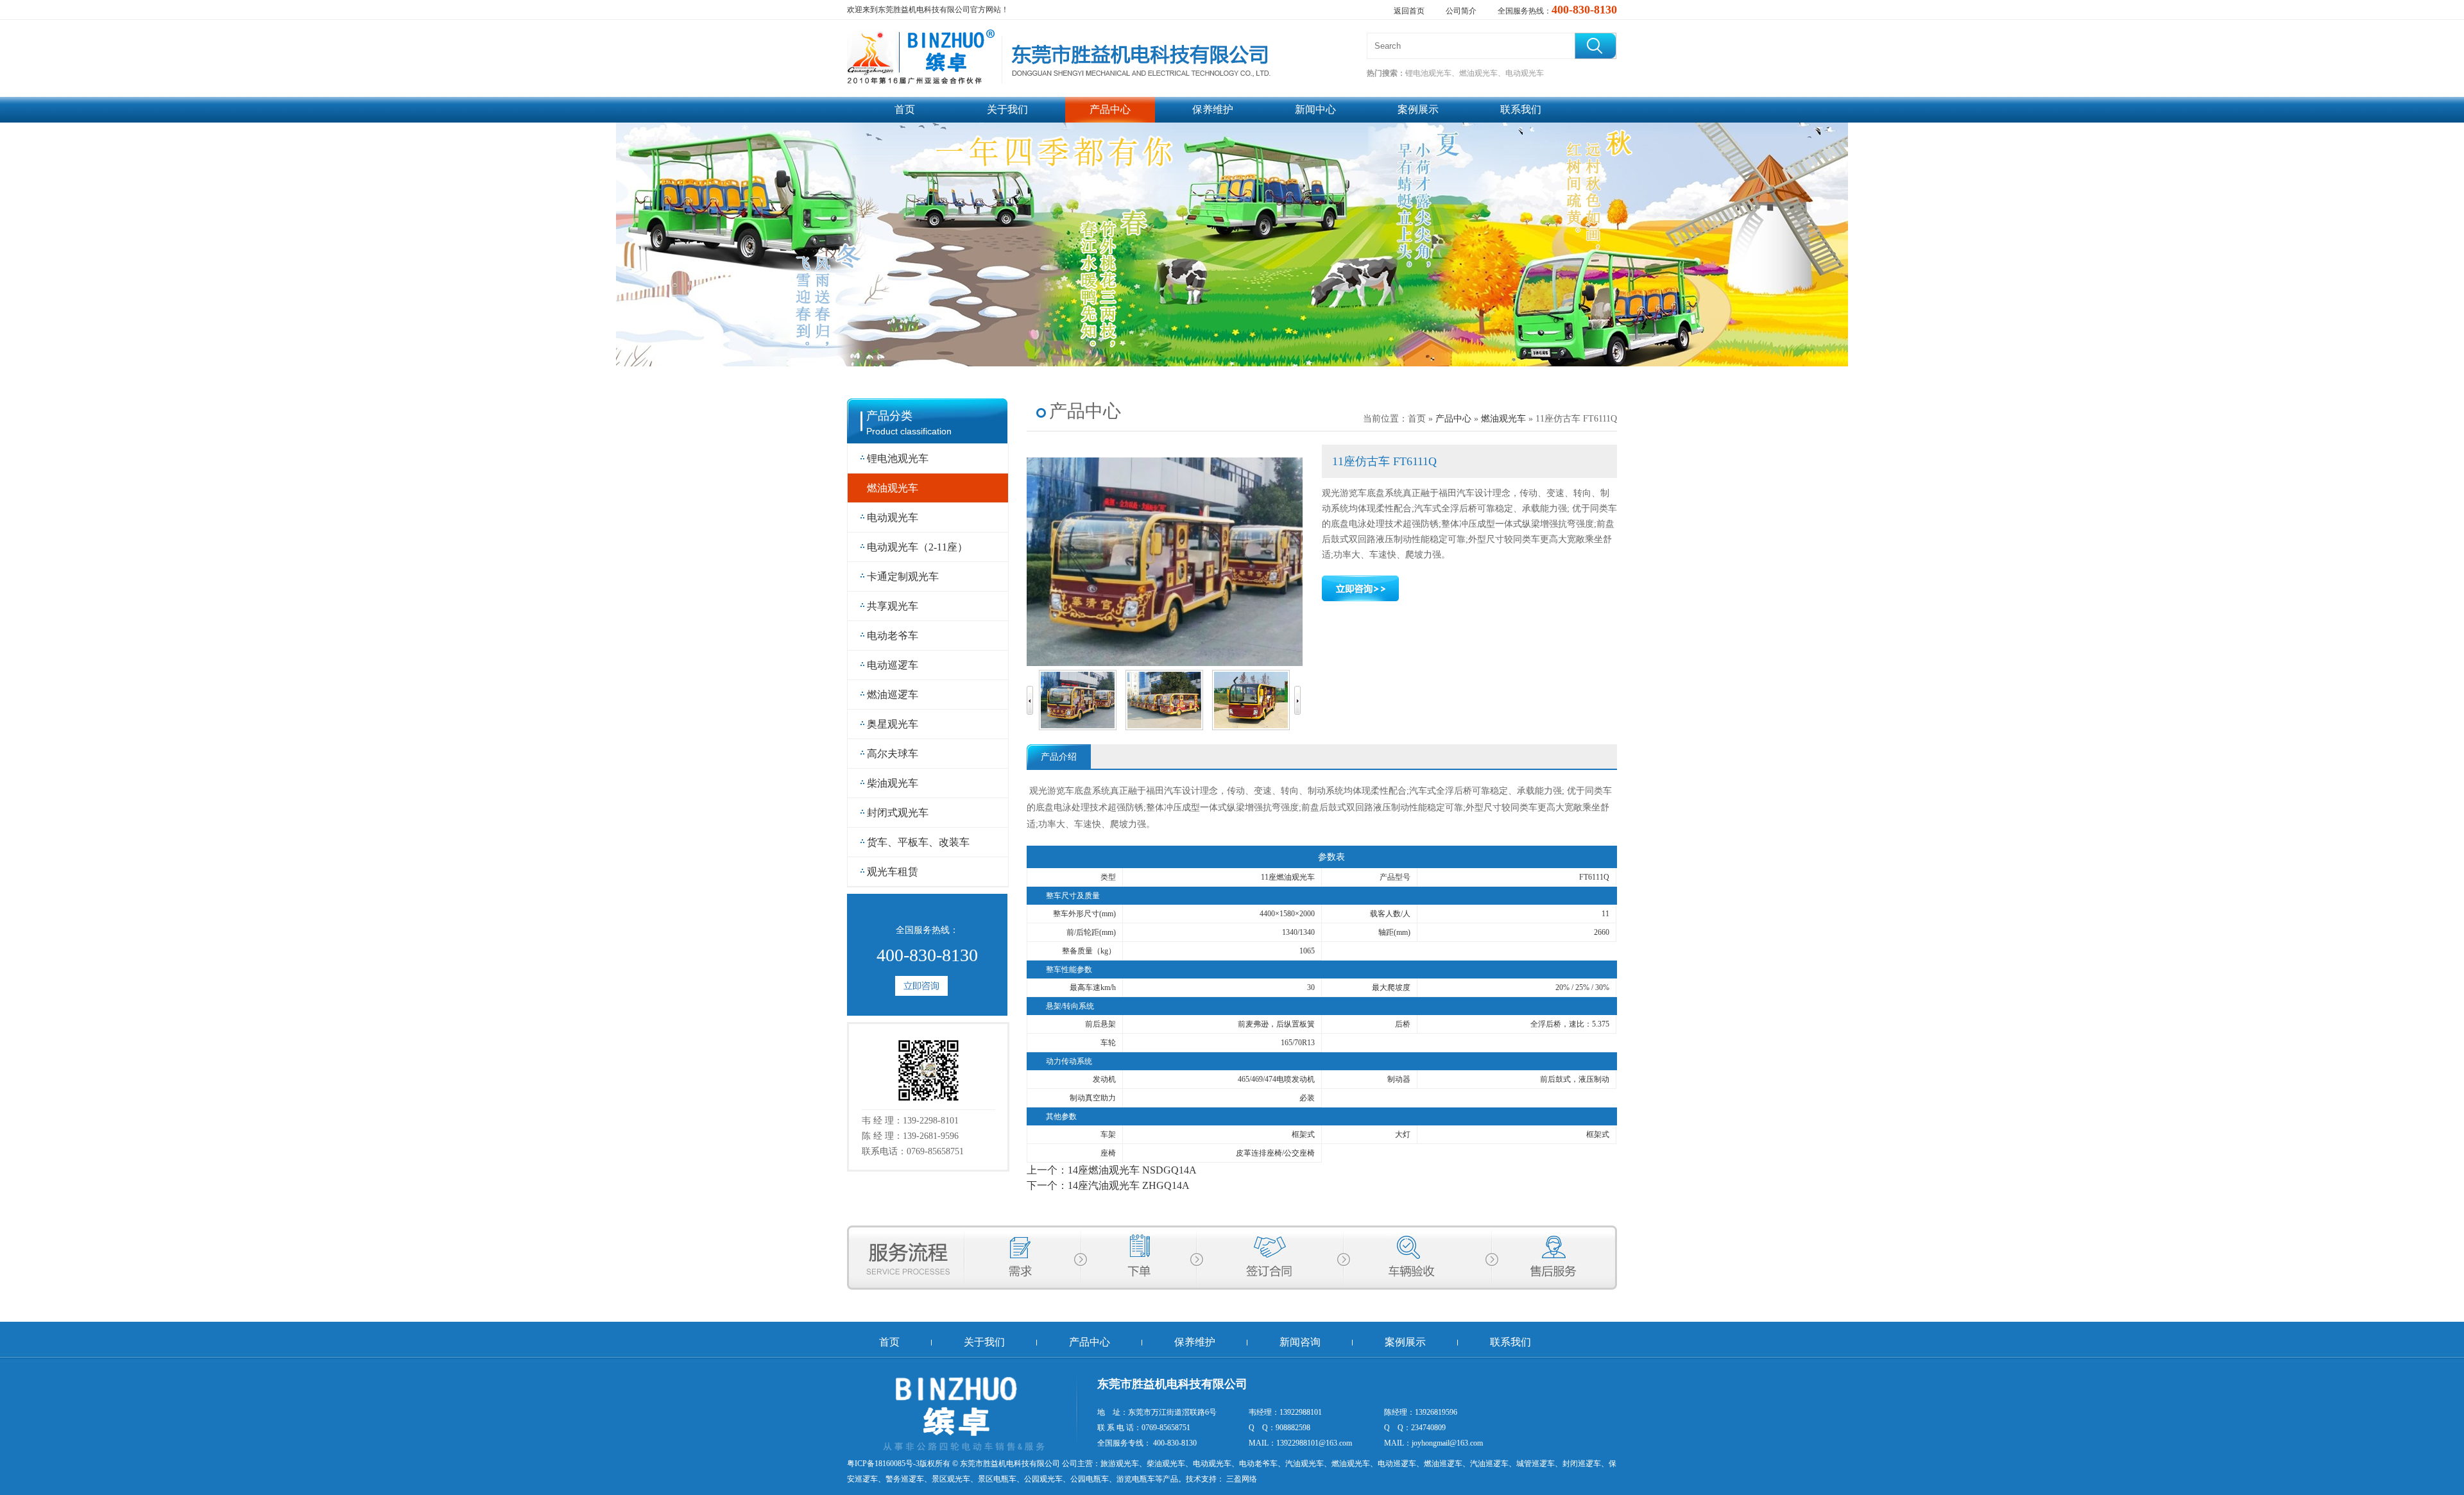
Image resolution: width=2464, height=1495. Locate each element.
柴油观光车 (893, 783)
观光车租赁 (893, 872)
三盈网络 (1241, 1479)
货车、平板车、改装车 (918, 842)
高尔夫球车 (893, 754)
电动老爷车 (893, 636)
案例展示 (1418, 109)
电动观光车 (893, 517)
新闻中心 (1315, 109)
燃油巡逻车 (893, 695)
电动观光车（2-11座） (917, 547)
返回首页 (1409, 11)
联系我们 (1521, 109)
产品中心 (1110, 109)
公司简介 (1461, 11)
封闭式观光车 (898, 813)
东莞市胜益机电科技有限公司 (1010, 1464)
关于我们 (1007, 109)
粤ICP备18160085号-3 (883, 1464)
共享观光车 (893, 606)
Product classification (909, 431)
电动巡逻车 (893, 665)
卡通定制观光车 (903, 577)
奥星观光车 (893, 724)
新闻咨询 (1300, 1342)
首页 (905, 109)
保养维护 (1213, 109)
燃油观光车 (893, 488)
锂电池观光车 (898, 458)
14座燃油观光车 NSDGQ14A (1132, 1170)
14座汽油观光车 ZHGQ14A (1129, 1185)
